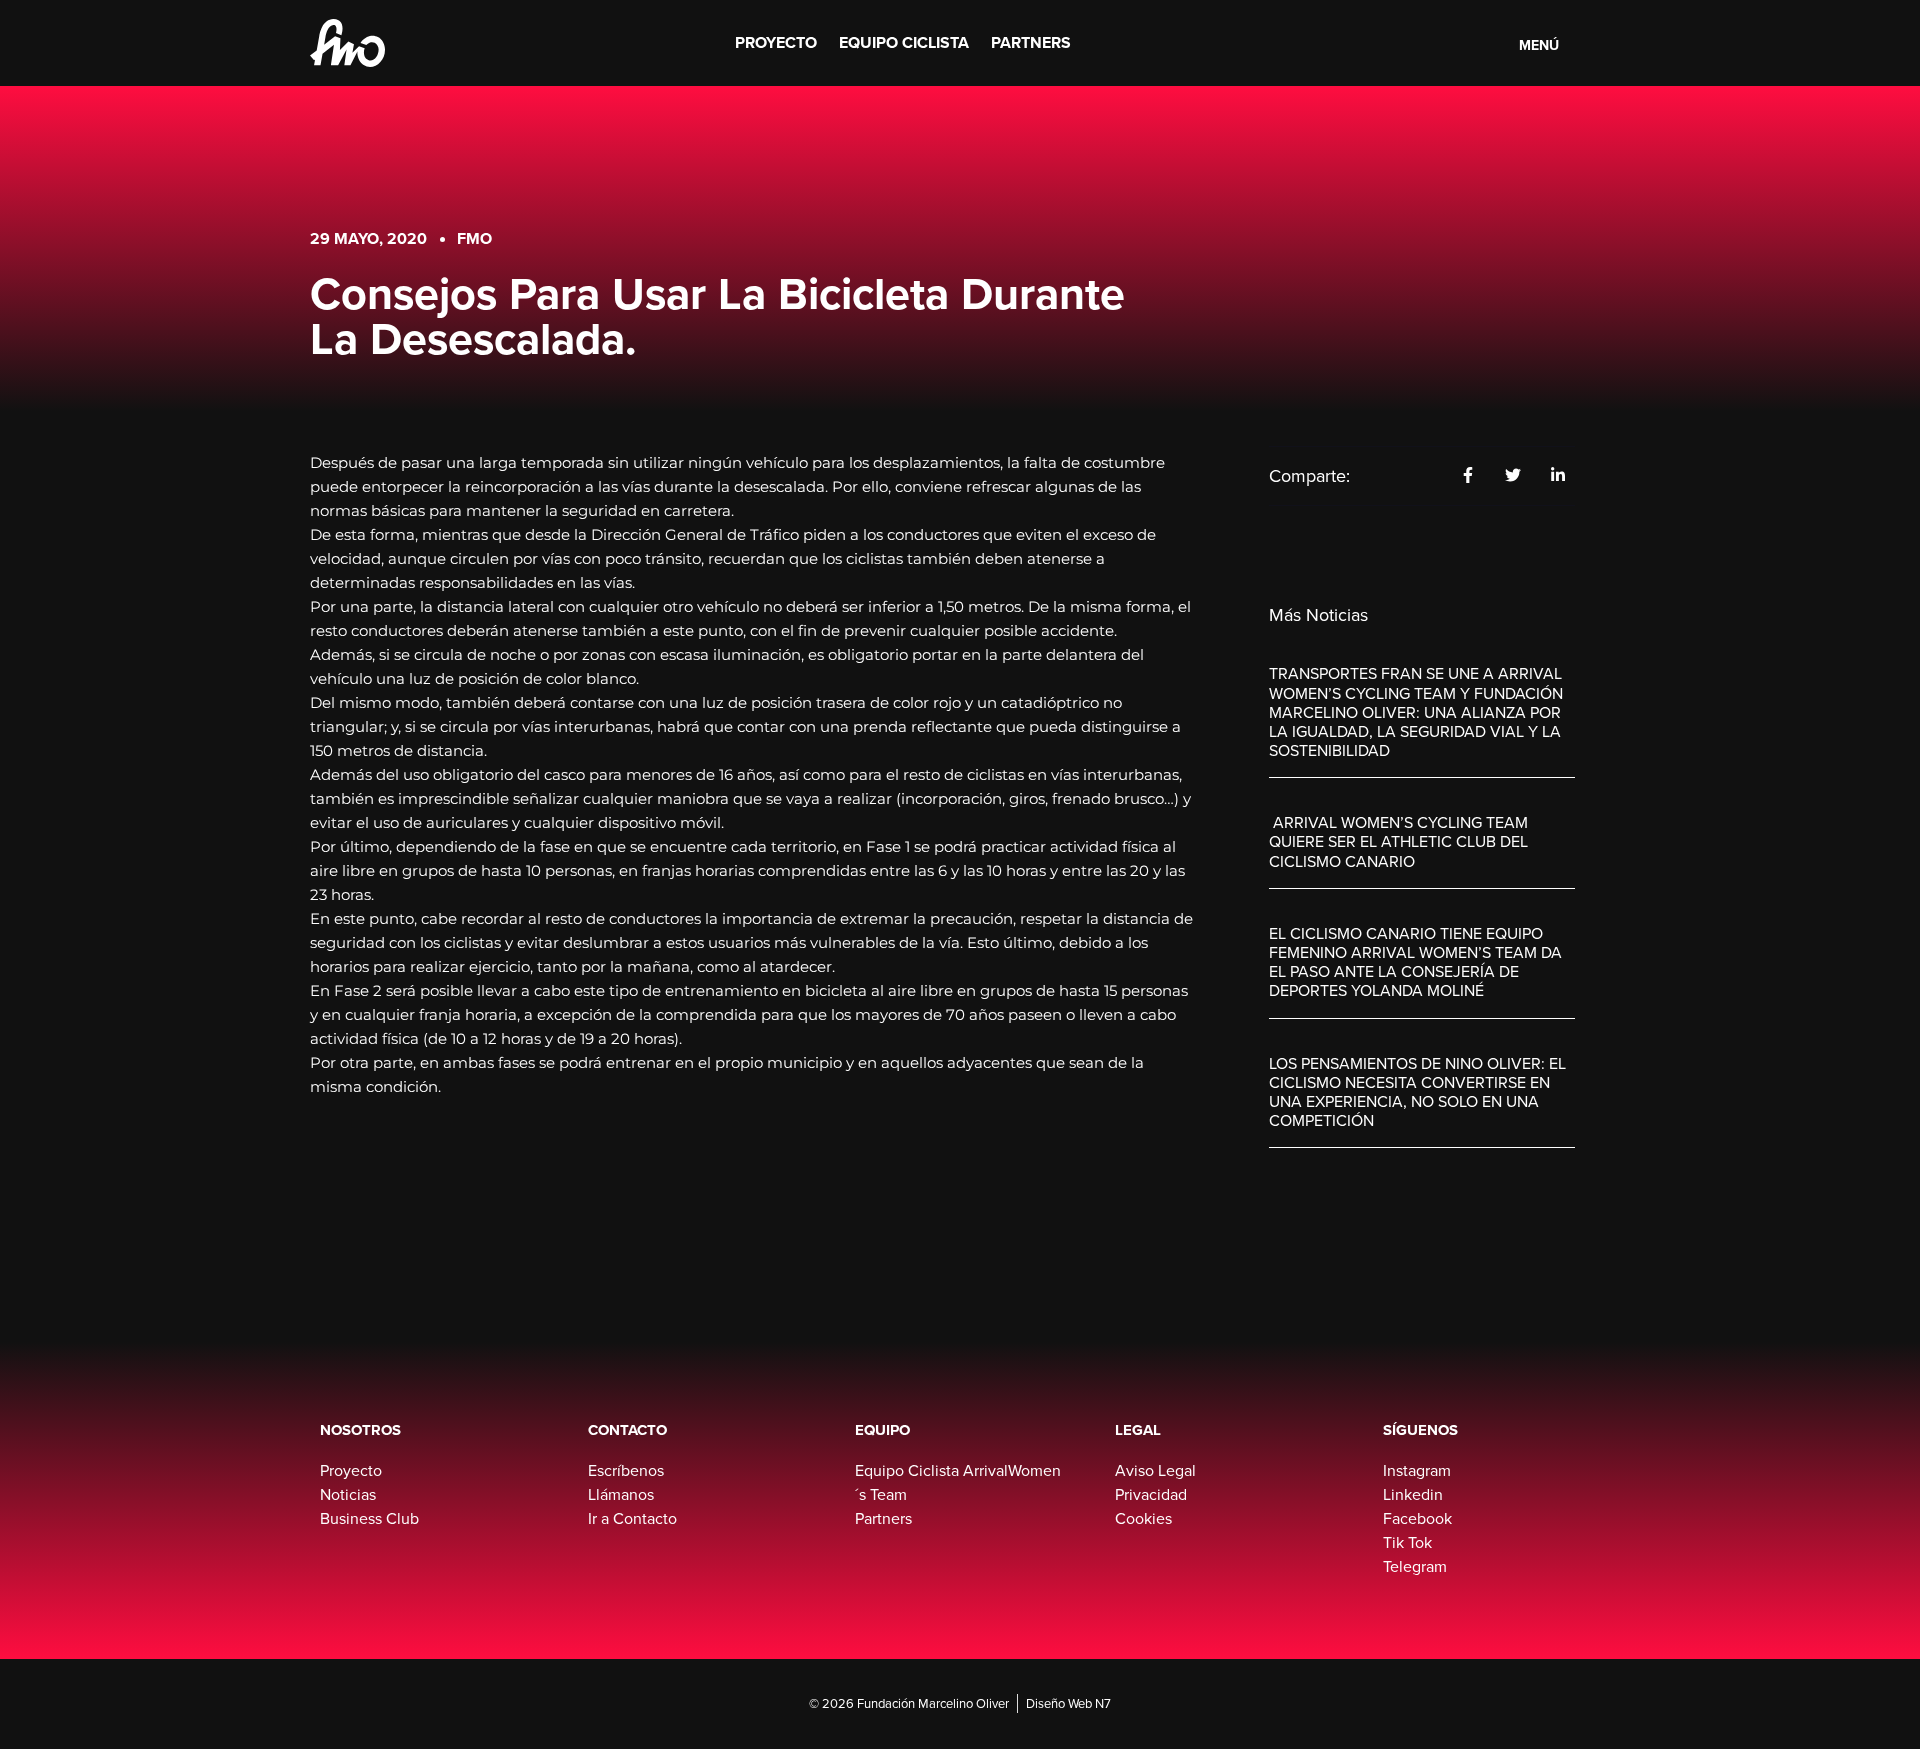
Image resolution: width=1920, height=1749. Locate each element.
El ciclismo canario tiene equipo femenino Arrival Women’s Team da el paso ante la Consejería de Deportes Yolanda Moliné (1415, 962)
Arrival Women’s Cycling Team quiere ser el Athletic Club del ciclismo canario (1398, 841)
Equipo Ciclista (904, 42)
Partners (1031, 42)
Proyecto (776, 42)
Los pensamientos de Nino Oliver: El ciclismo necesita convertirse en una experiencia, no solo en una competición (1417, 1092)
